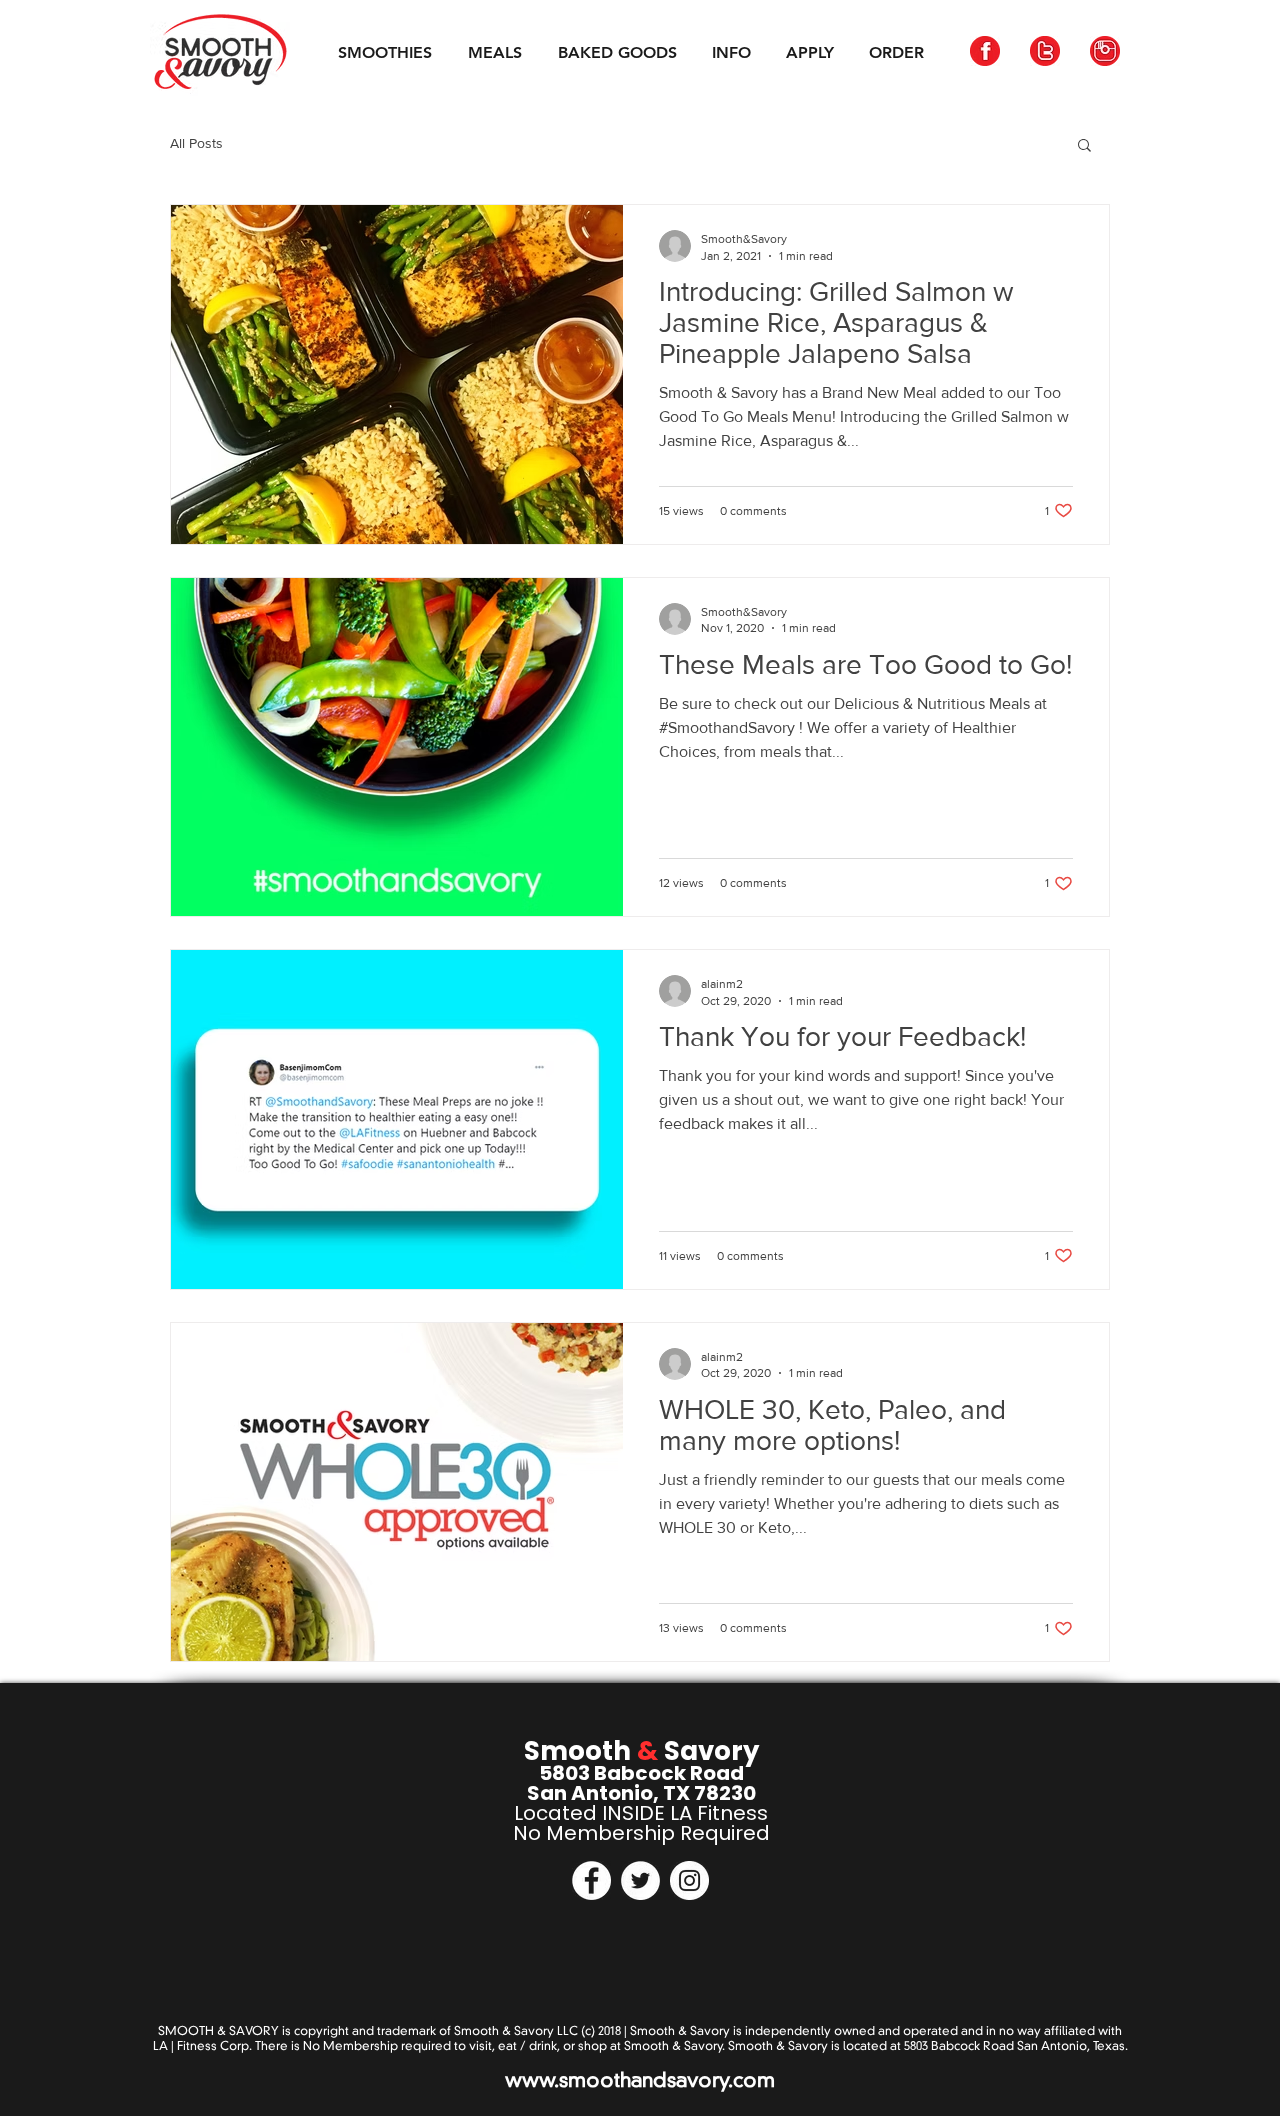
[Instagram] (689, 1880)
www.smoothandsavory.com (640, 2080)
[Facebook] (591, 1880)
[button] (1084, 146)
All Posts (196, 143)
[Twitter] (640, 1880)
